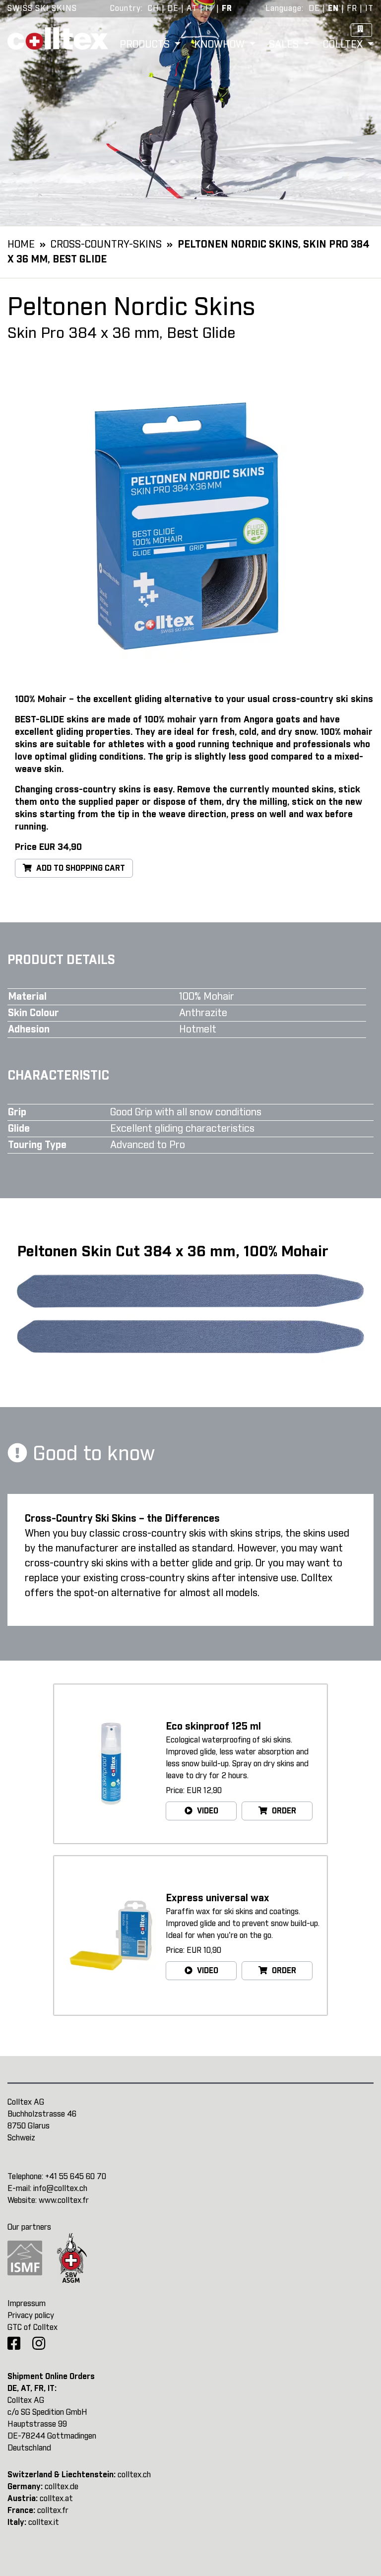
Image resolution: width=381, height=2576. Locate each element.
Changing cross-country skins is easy (94, 790)
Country (126, 8)
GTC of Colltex (32, 2327)
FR (227, 8)
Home (21, 245)
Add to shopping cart (80, 868)
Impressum (27, 2304)
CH (154, 8)
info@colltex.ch (60, 2189)
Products (146, 45)
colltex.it (44, 2522)
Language (284, 8)
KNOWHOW (221, 45)
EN (333, 8)
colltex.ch (134, 2475)
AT (192, 8)
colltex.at (56, 2499)
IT (210, 8)
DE (173, 8)
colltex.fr (53, 2511)
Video (207, 1811)
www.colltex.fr (64, 2200)
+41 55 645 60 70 (76, 2177)
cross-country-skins (106, 245)
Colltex (344, 45)
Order (283, 1811)
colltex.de (62, 2487)
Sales (285, 45)
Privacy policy (31, 2316)
